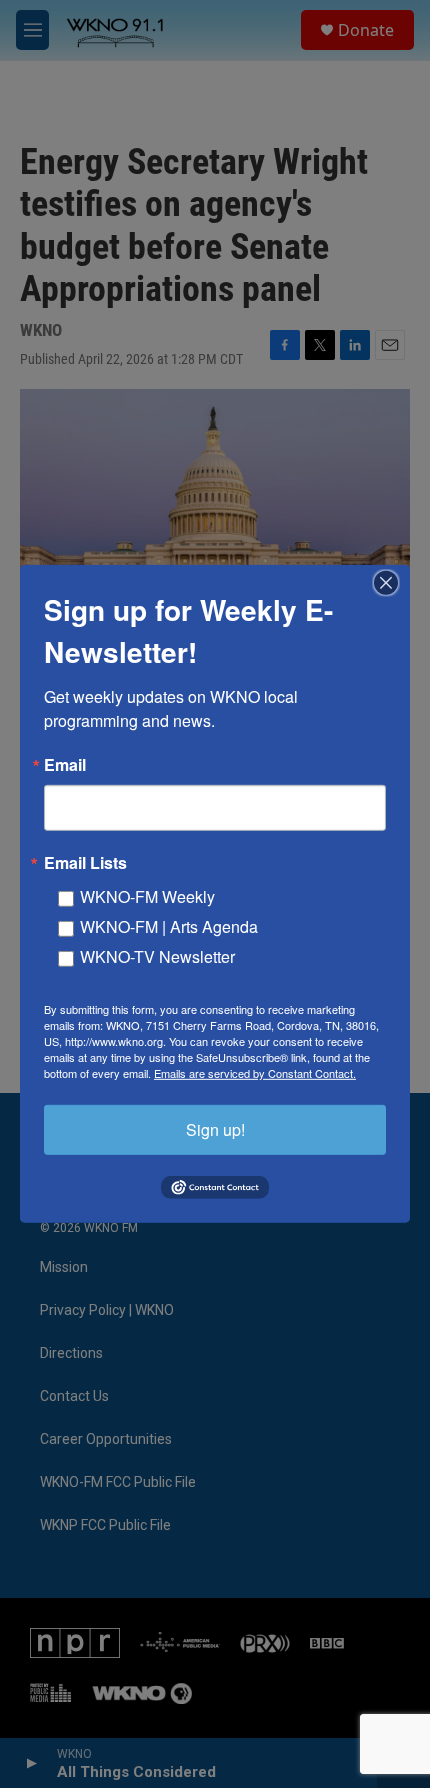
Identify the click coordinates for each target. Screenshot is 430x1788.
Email (65, 765)
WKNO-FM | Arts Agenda (169, 926)
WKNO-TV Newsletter (157, 956)
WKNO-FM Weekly (147, 896)
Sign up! (215, 1129)
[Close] (392, 583)
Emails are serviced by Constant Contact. (255, 1073)
